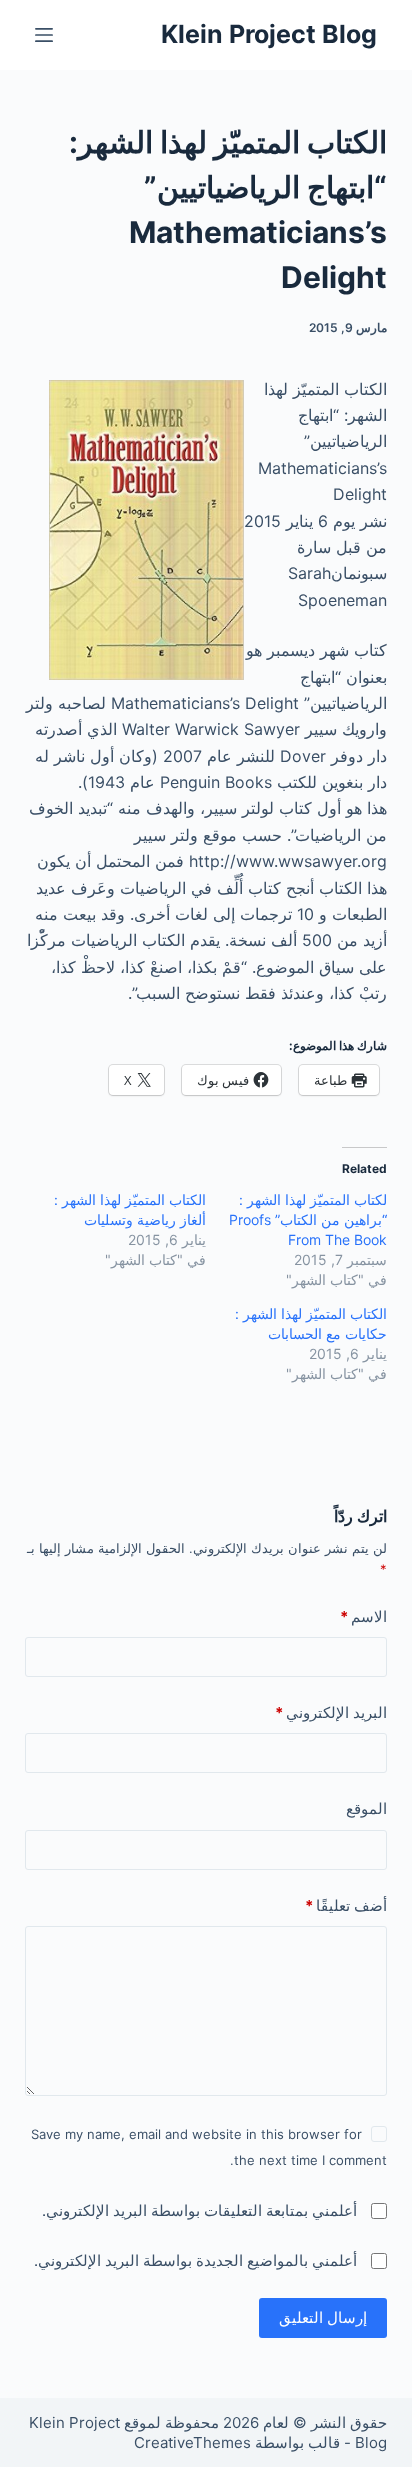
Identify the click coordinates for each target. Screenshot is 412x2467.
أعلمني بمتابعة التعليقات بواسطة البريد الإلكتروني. (199, 2210)
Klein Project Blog (269, 34)
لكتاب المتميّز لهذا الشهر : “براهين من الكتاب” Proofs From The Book (308, 1219)
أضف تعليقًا (346, 1905)
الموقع (366, 1808)
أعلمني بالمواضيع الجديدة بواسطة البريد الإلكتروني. (195, 2260)
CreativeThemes (192, 2442)
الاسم (363, 1616)
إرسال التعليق (323, 2317)
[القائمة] (44, 35)
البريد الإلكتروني (331, 1712)
